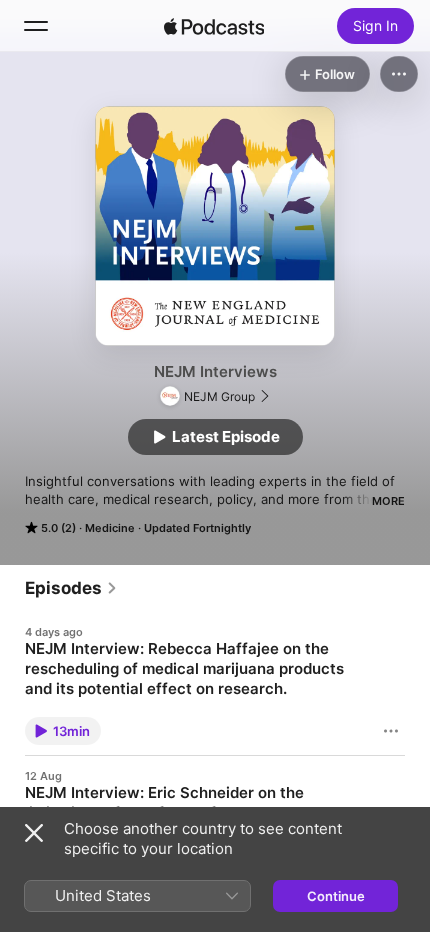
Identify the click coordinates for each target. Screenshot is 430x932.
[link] (71, 588)
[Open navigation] (36, 26)
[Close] (34, 833)
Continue (336, 896)
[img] (214, 26)
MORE (388, 501)
